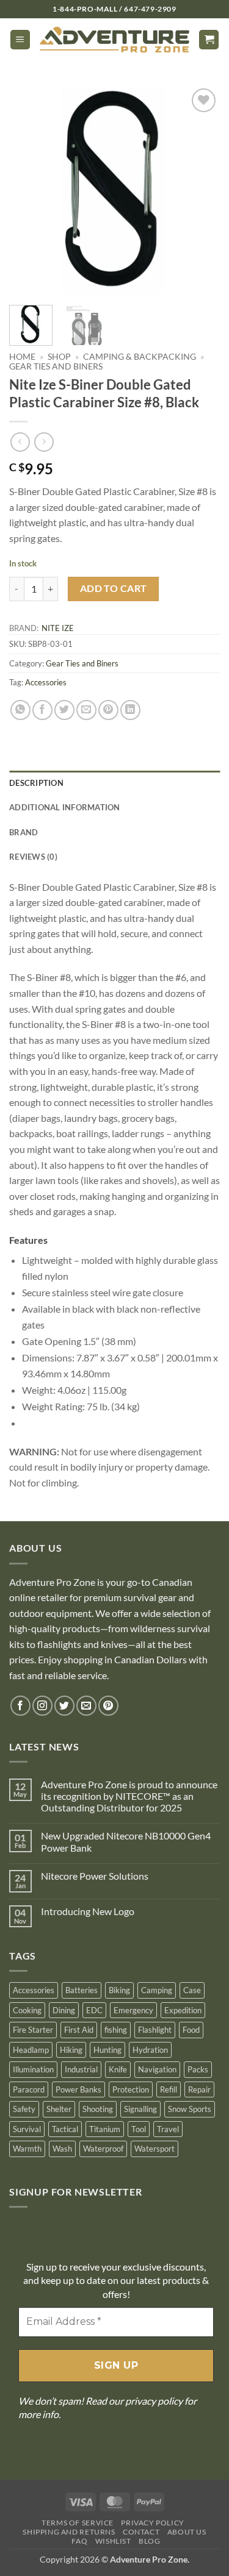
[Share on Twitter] (64, 710)
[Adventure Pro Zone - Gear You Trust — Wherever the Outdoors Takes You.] (114, 40)
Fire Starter (33, 2030)
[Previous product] (44, 442)
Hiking (71, 2050)
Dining (64, 2010)
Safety (24, 2109)
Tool (139, 2129)
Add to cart (114, 588)
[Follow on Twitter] (64, 1706)
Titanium (105, 2129)
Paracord (29, 2089)
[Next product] (20, 442)
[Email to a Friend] (86, 710)
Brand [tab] (24, 832)
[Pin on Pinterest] (108, 710)
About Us (187, 2532)
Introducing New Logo (88, 1911)
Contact (141, 2532)
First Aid (79, 2030)
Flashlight (155, 2030)
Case (192, 1990)
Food (191, 2030)
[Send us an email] (86, 1706)
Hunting (107, 2050)
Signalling (140, 2109)
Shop (59, 357)
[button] (20, 40)
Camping (157, 1990)
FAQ (79, 2541)
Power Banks (78, 2089)
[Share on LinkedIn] (130, 710)
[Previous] (29, 191)
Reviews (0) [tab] (33, 857)
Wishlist (113, 2541)
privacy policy (154, 2401)
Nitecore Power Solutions (95, 1876)
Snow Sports (190, 2109)
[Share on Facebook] (42, 710)
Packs (198, 2069)
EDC (94, 2010)
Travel (168, 2129)
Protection (131, 2089)
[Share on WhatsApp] (20, 710)
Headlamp (31, 2050)
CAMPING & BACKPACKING (140, 357)
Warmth (27, 2149)
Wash (62, 2149)
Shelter (59, 2109)
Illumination (33, 2069)
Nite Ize (58, 628)
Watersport (154, 2149)
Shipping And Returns (69, 2532)
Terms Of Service (78, 2523)
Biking (119, 1990)
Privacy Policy (153, 2523)
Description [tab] (36, 783)
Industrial (81, 2069)
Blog (149, 2541)
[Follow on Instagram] (42, 1706)
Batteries (82, 1990)
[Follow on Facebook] (20, 1706)
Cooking (27, 2010)
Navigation (157, 2069)
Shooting (98, 2109)
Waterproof (103, 2149)
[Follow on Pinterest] (108, 1706)
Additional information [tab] (65, 807)
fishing (116, 2030)
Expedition (183, 2010)
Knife (118, 2069)
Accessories (46, 682)
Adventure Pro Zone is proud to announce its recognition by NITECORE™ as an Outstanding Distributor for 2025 (129, 1796)
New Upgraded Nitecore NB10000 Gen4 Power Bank (126, 1841)
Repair (199, 2089)
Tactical (65, 2129)
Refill (169, 2089)
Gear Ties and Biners (56, 366)
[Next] (200, 191)
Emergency (133, 2010)
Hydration (150, 2050)
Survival (27, 2129)
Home (22, 357)
